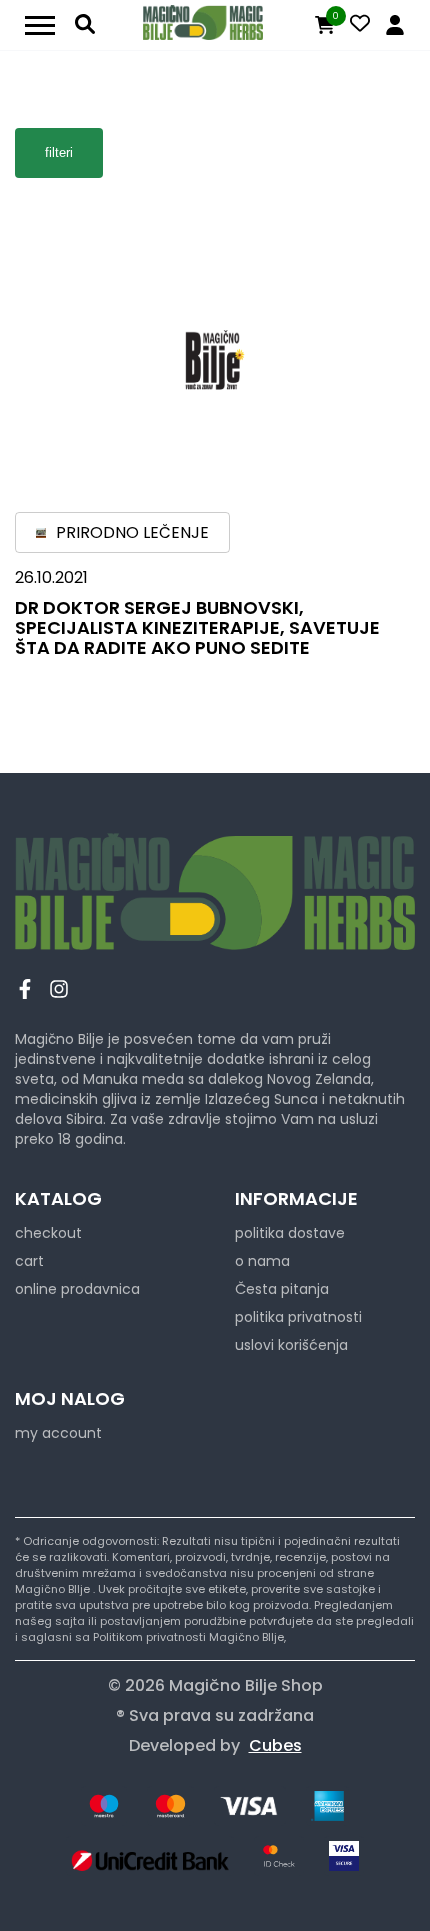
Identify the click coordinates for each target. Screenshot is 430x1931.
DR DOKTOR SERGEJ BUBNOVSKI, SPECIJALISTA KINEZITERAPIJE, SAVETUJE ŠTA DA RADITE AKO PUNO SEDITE (197, 627)
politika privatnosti (298, 1317)
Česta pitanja (282, 1289)
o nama (262, 1261)
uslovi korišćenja (291, 1345)
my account (58, 1433)
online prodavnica (77, 1289)
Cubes (275, 1745)
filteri (59, 152)
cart (29, 1261)
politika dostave (290, 1233)
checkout (48, 1233)
